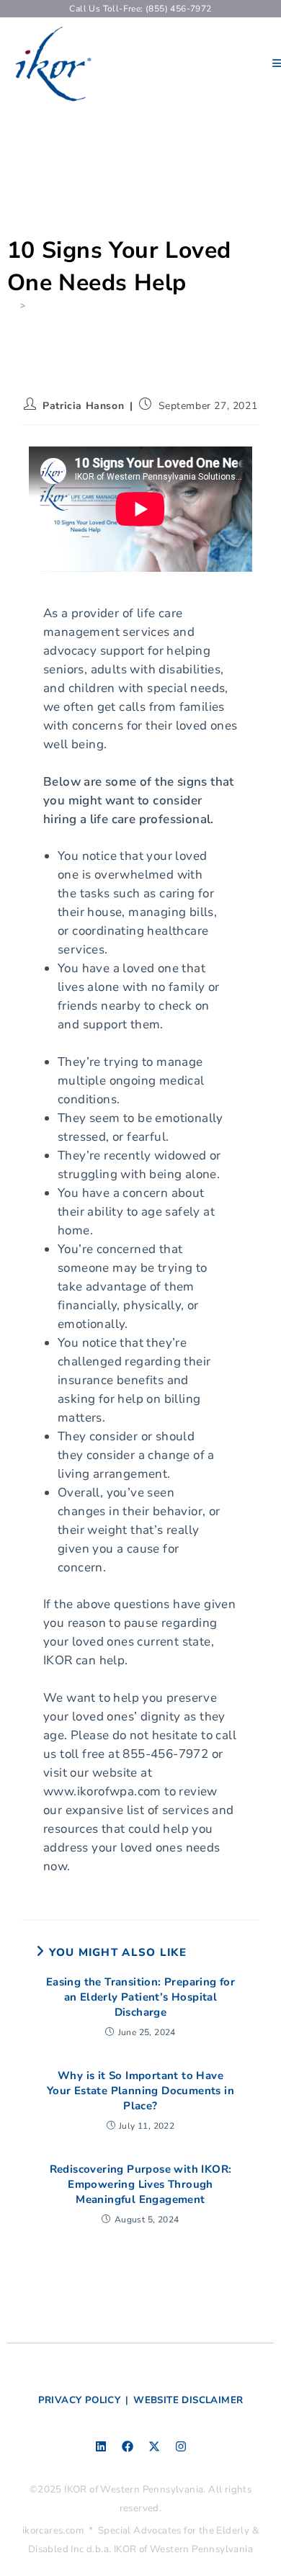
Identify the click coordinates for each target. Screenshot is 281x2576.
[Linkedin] (101, 2446)
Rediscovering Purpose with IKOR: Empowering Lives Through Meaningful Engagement (141, 2184)
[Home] (12, 305)
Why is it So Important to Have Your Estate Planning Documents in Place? (140, 2091)
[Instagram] (181, 2446)
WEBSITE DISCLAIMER (188, 2400)
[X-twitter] (154, 2446)
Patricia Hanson (83, 406)
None (42, 305)
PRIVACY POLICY (80, 2400)
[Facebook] (128, 2446)
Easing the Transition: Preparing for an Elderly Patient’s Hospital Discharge (140, 1997)
